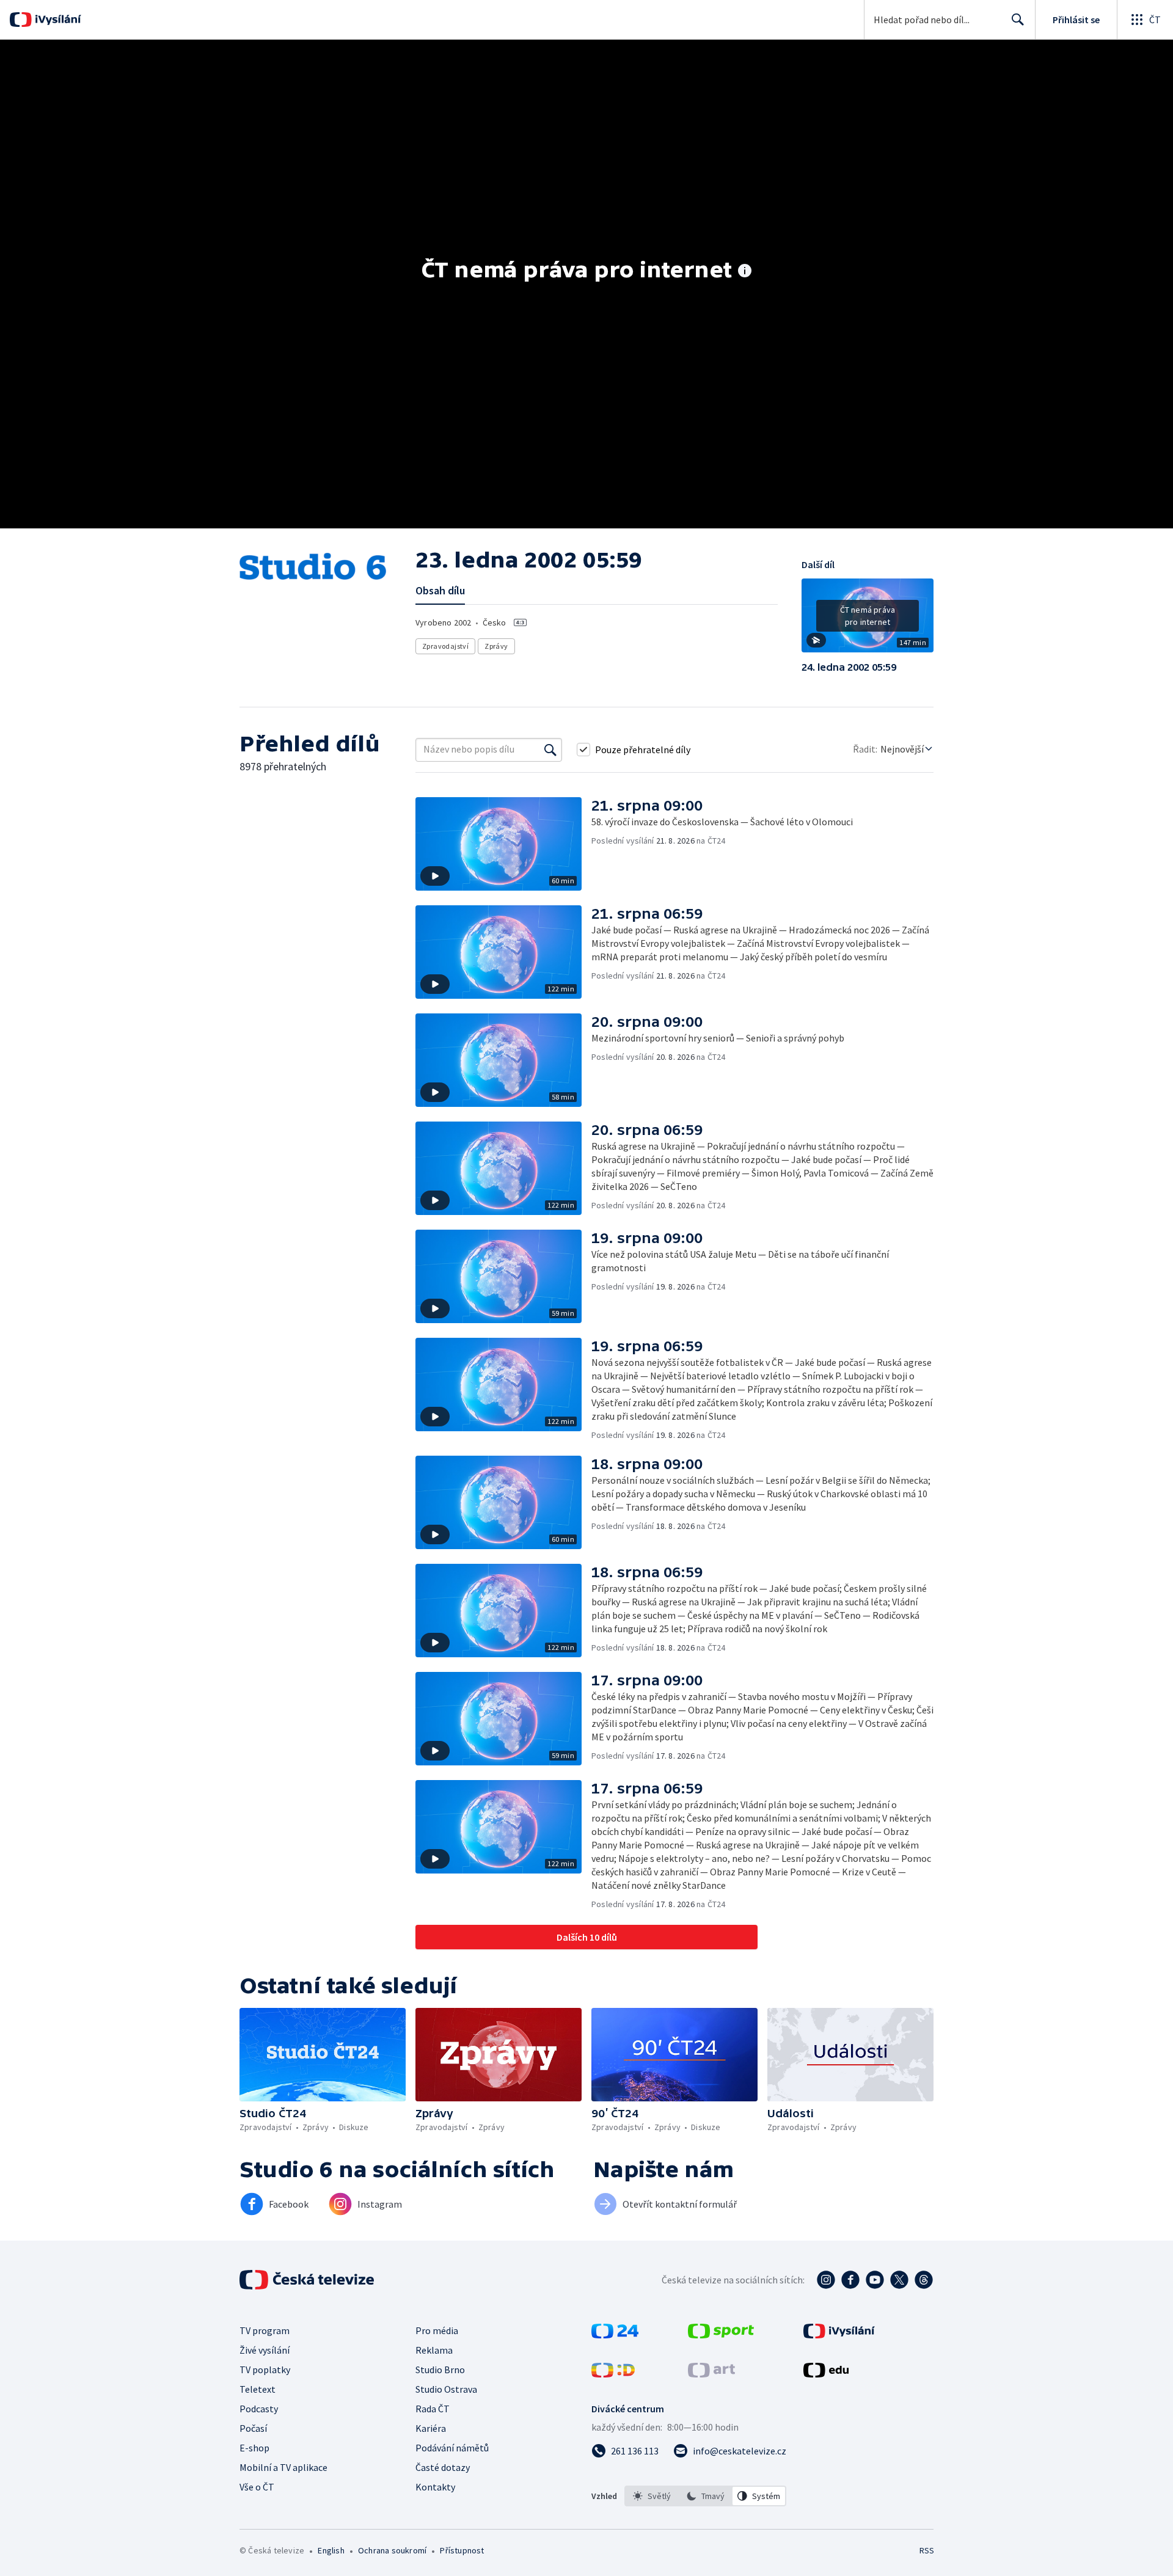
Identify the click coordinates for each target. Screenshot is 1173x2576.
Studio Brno (440, 2370)
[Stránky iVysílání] (839, 2335)
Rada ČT (433, 2409)
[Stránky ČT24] (615, 2335)
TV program (265, 2330)
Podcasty (259, 2409)
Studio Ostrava (446, 2389)
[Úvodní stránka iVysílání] (57, 20)
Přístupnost (462, 2550)
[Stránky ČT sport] (721, 2335)
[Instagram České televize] (826, 2280)
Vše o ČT (257, 2487)
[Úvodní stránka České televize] (308, 2280)
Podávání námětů (452, 2448)
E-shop (254, 2448)
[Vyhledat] (550, 750)
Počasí (253, 2428)
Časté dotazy (443, 2467)
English (331, 2550)
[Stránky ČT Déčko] (613, 2374)
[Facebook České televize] (850, 2280)
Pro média (437, 2330)
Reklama (434, 2350)
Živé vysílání (265, 2350)
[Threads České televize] (924, 2280)
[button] (868, 620)
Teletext (258, 2389)
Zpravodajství (445, 646)
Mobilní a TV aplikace (283, 2467)
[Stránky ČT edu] (826, 2374)
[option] (652, 2496)
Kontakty (435, 2487)
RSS (927, 2550)
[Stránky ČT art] (711, 2374)
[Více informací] (745, 272)
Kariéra (431, 2428)
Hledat (1018, 20)
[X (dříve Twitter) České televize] (899, 2280)
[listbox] (705, 2496)
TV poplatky (265, 2370)
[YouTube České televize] (875, 2280)
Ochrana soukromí (392, 2550)
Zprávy (496, 646)
